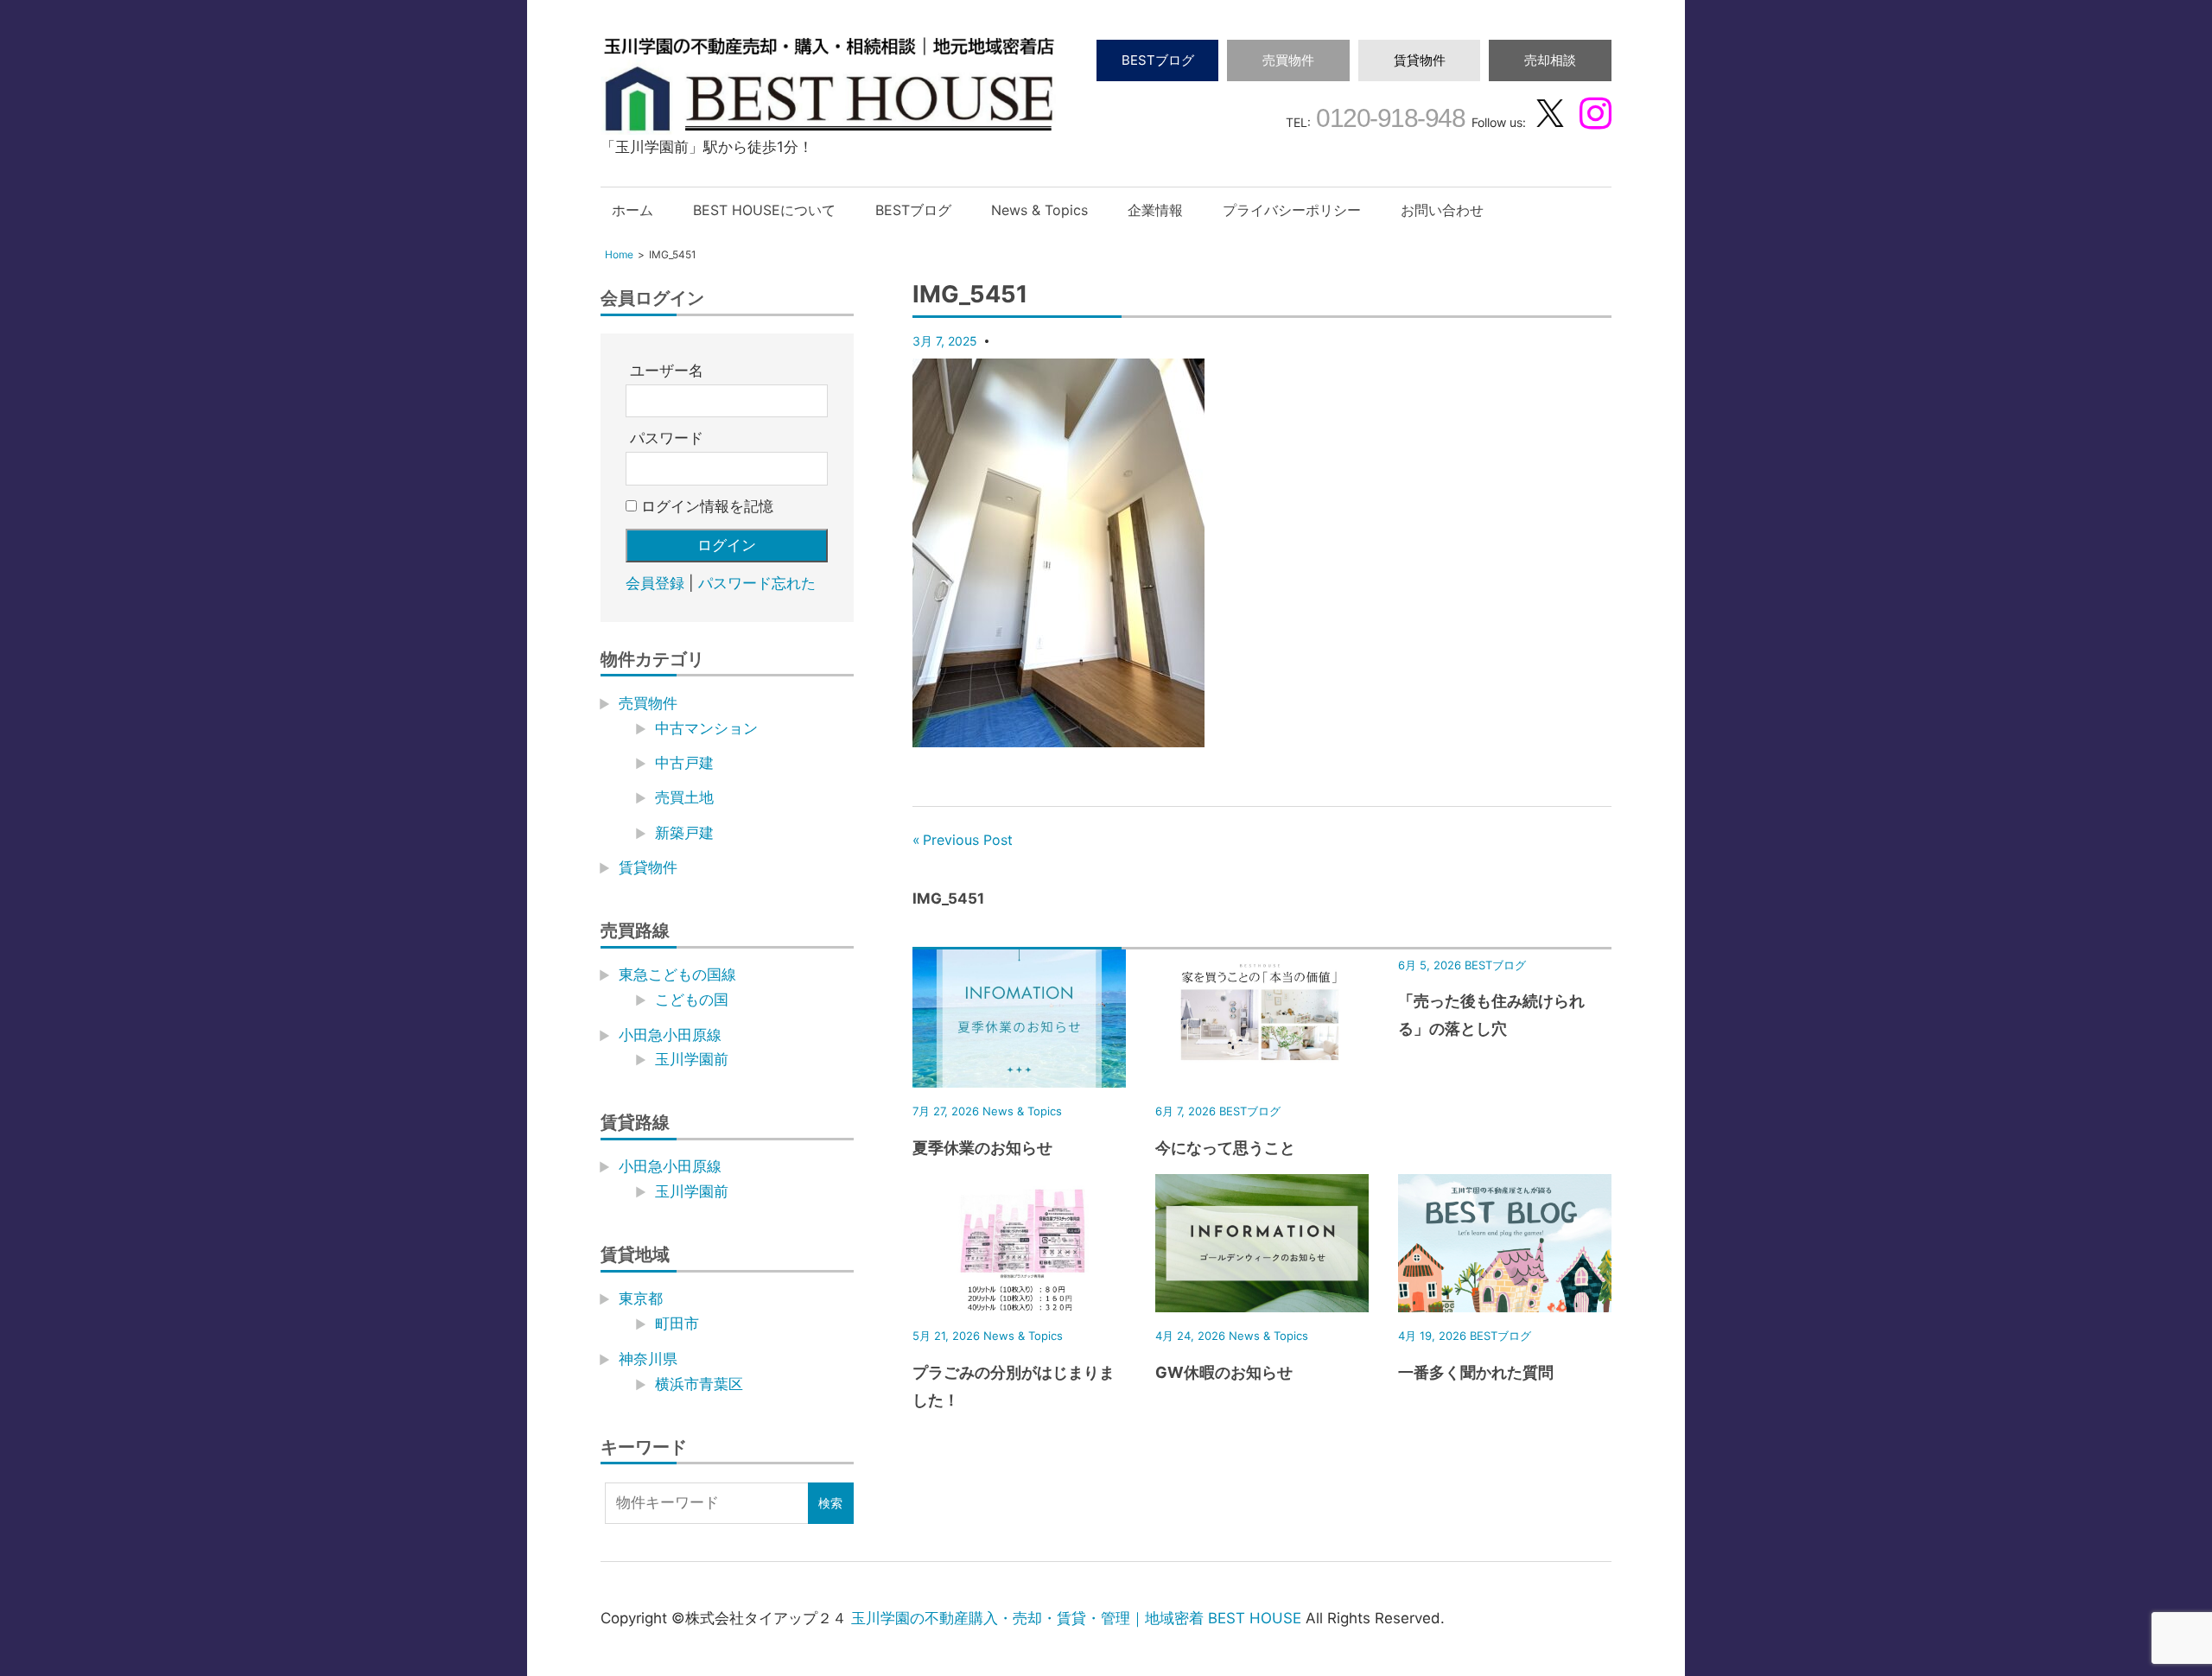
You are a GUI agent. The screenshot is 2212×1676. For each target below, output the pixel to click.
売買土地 (684, 797)
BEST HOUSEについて (764, 210)
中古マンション (706, 728)
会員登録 (655, 583)
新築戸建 (684, 833)
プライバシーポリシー (1292, 210)
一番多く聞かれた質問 (1476, 1372)
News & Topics (1039, 210)
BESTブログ (1158, 60)
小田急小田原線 (670, 1035)
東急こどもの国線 (677, 974)
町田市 (677, 1324)
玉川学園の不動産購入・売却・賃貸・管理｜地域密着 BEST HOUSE (1076, 1618)
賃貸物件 (1420, 60)
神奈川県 (648, 1359)
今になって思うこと (1225, 1148)
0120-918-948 (1388, 118)
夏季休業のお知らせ (982, 1148)
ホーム (632, 210)
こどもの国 (692, 1000)
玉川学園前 (692, 1059)
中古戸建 (684, 763)
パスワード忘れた (757, 583)
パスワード (667, 438)
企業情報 (1155, 210)
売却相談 (1550, 60)
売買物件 (1288, 60)
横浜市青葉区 (699, 1384)
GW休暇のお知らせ (1224, 1372)
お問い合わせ (1442, 210)
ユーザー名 (667, 371)
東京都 (641, 1298)
